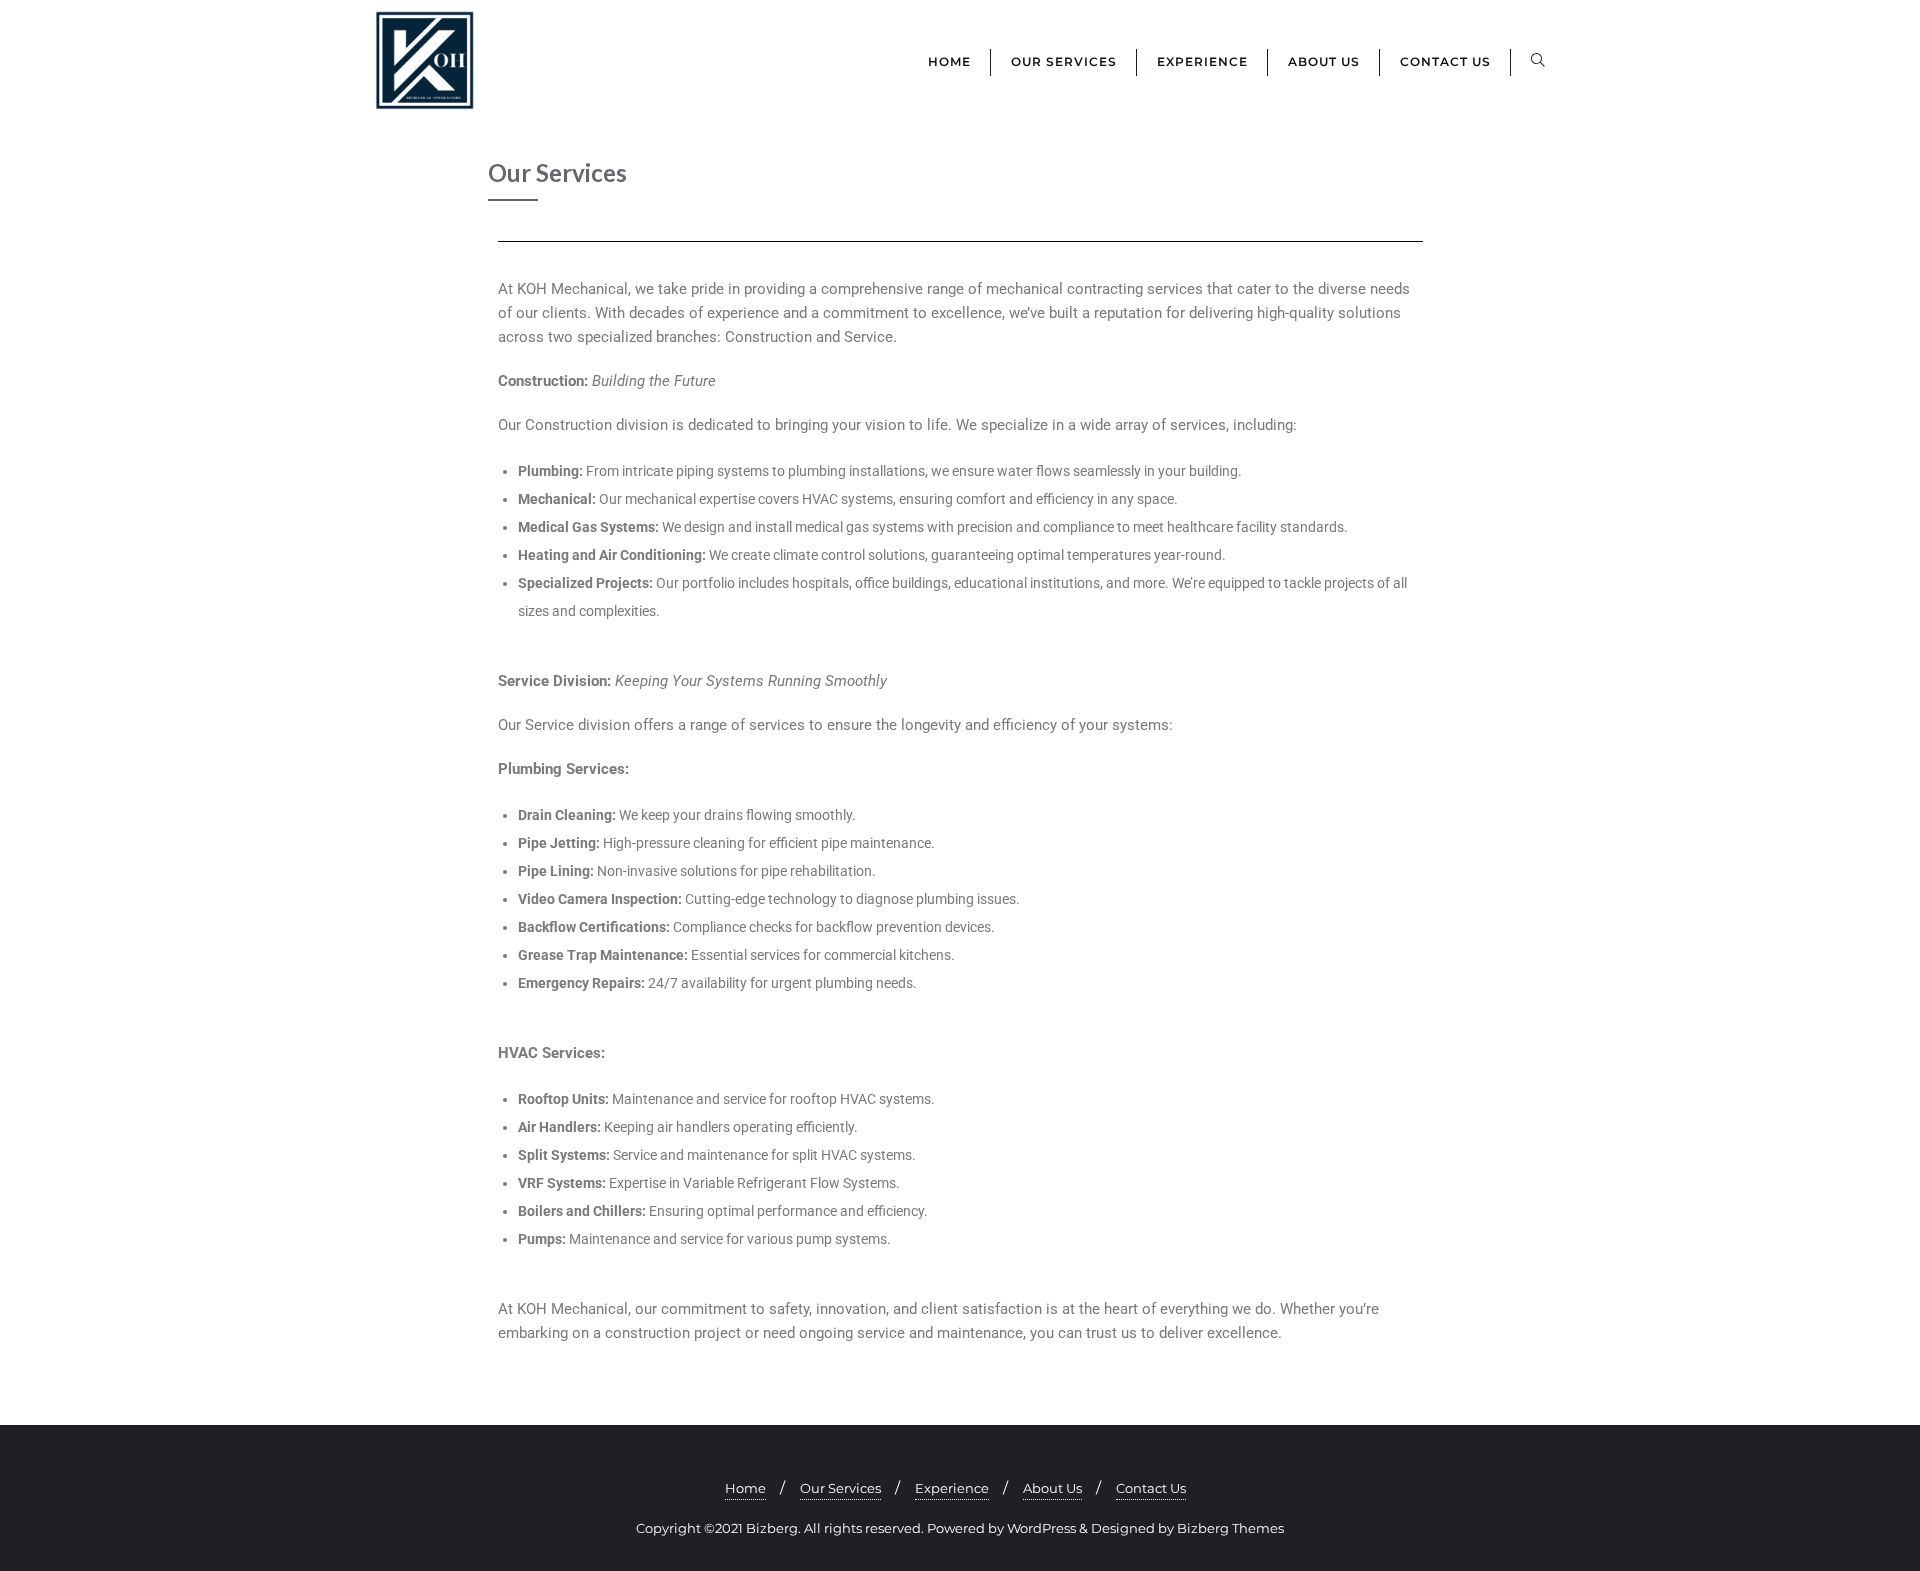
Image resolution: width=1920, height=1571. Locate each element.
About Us (1052, 1488)
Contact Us (1151, 1488)
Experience (952, 1488)
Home (745, 1488)
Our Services (840, 1488)
